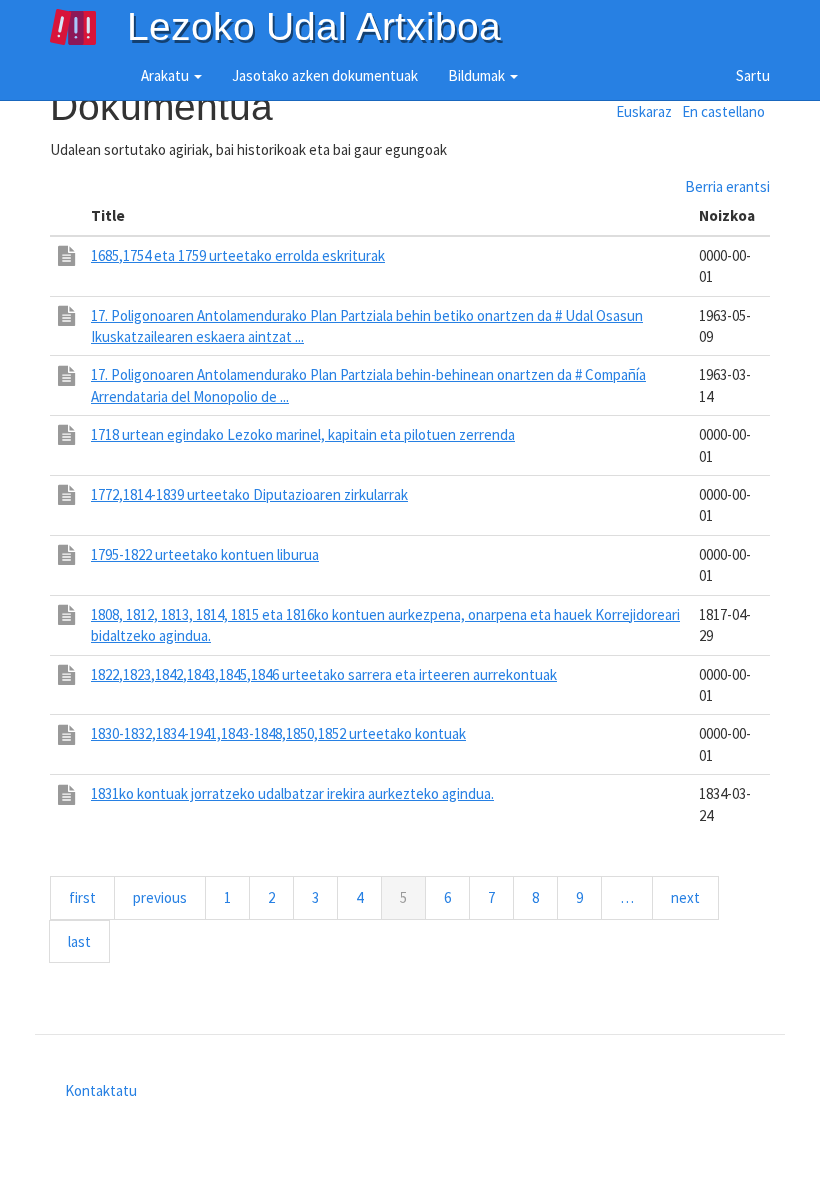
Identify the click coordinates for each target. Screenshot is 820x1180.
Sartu (753, 75)
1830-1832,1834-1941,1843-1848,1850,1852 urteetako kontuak (278, 733)
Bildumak (478, 75)
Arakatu (166, 75)
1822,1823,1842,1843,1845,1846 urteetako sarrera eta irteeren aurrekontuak (324, 674)
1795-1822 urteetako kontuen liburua (205, 554)
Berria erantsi (727, 186)
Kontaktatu (101, 1090)
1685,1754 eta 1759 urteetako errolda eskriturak (238, 255)
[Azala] (88, 27)
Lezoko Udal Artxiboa (314, 26)
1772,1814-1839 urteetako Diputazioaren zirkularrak (249, 494)
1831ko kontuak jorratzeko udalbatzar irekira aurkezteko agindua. (292, 793)
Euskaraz (644, 111)
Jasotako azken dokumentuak (325, 75)
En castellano (723, 111)
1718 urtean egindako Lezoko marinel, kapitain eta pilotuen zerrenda (303, 434)
